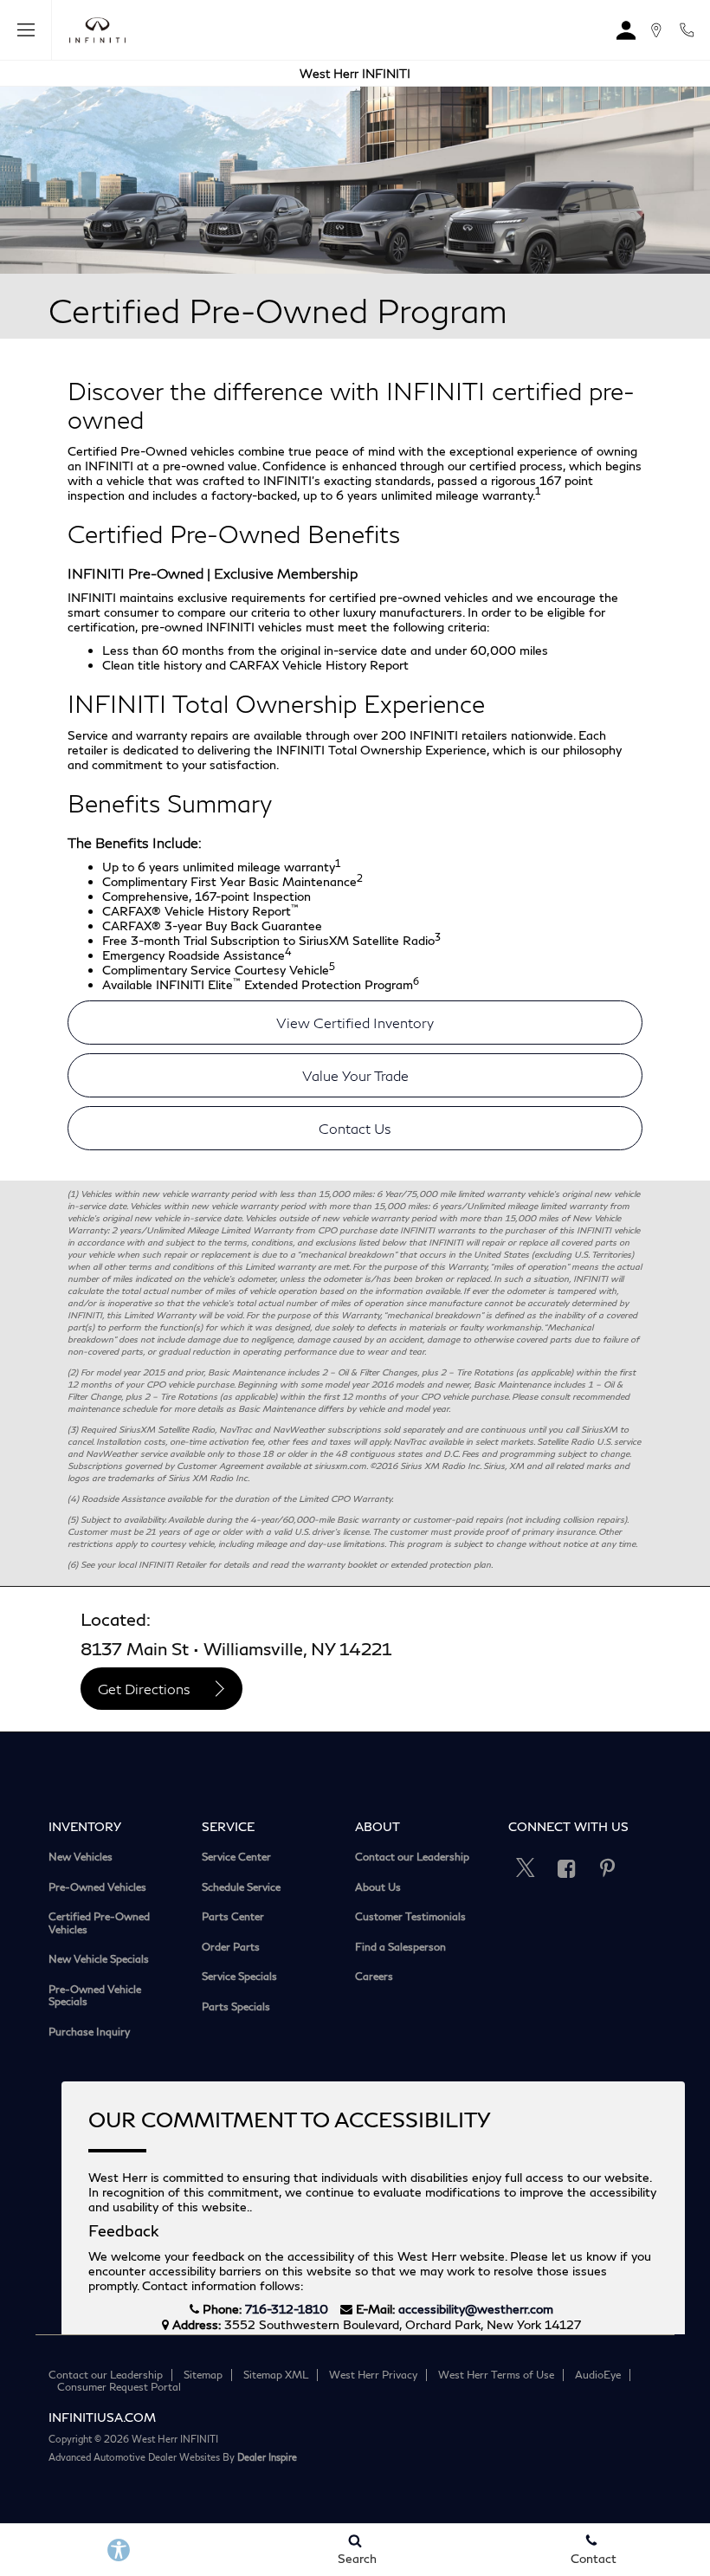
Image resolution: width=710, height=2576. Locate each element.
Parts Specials (236, 2007)
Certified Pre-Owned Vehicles (99, 1923)
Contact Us (355, 1128)
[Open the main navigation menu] (26, 30)
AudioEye (598, 2375)
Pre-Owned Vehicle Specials (95, 1996)
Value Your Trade (355, 1075)
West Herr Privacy (373, 2375)
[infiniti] (93, 30)
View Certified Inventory (355, 1023)
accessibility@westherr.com (476, 2309)
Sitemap (203, 2375)
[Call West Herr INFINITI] (687, 30)
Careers (374, 1977)
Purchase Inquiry (89, 2032)
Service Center (236, 1857)
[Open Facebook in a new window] (566, 1868)
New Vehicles (81, 1857)
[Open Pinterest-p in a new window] (607, 1868)
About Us (378, 1887)
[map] (656, 30)
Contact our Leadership (412, 1857)
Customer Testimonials (410, 1917)
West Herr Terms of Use (496, 2375)
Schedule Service (241, 1887)
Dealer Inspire (267, 2457)
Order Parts (231, 1947)
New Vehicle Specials (99, 1959)
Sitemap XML (276, 2375)
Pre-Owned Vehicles (97, 1887)
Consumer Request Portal (119, 2387)
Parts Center (233, 1917)
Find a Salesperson (400, 1947)
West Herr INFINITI (355, 73)
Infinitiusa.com (102, 2417)
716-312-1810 (287, 2309)
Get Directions (144, 1689)
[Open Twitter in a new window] (526, 1868)
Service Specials (239, 1977)
